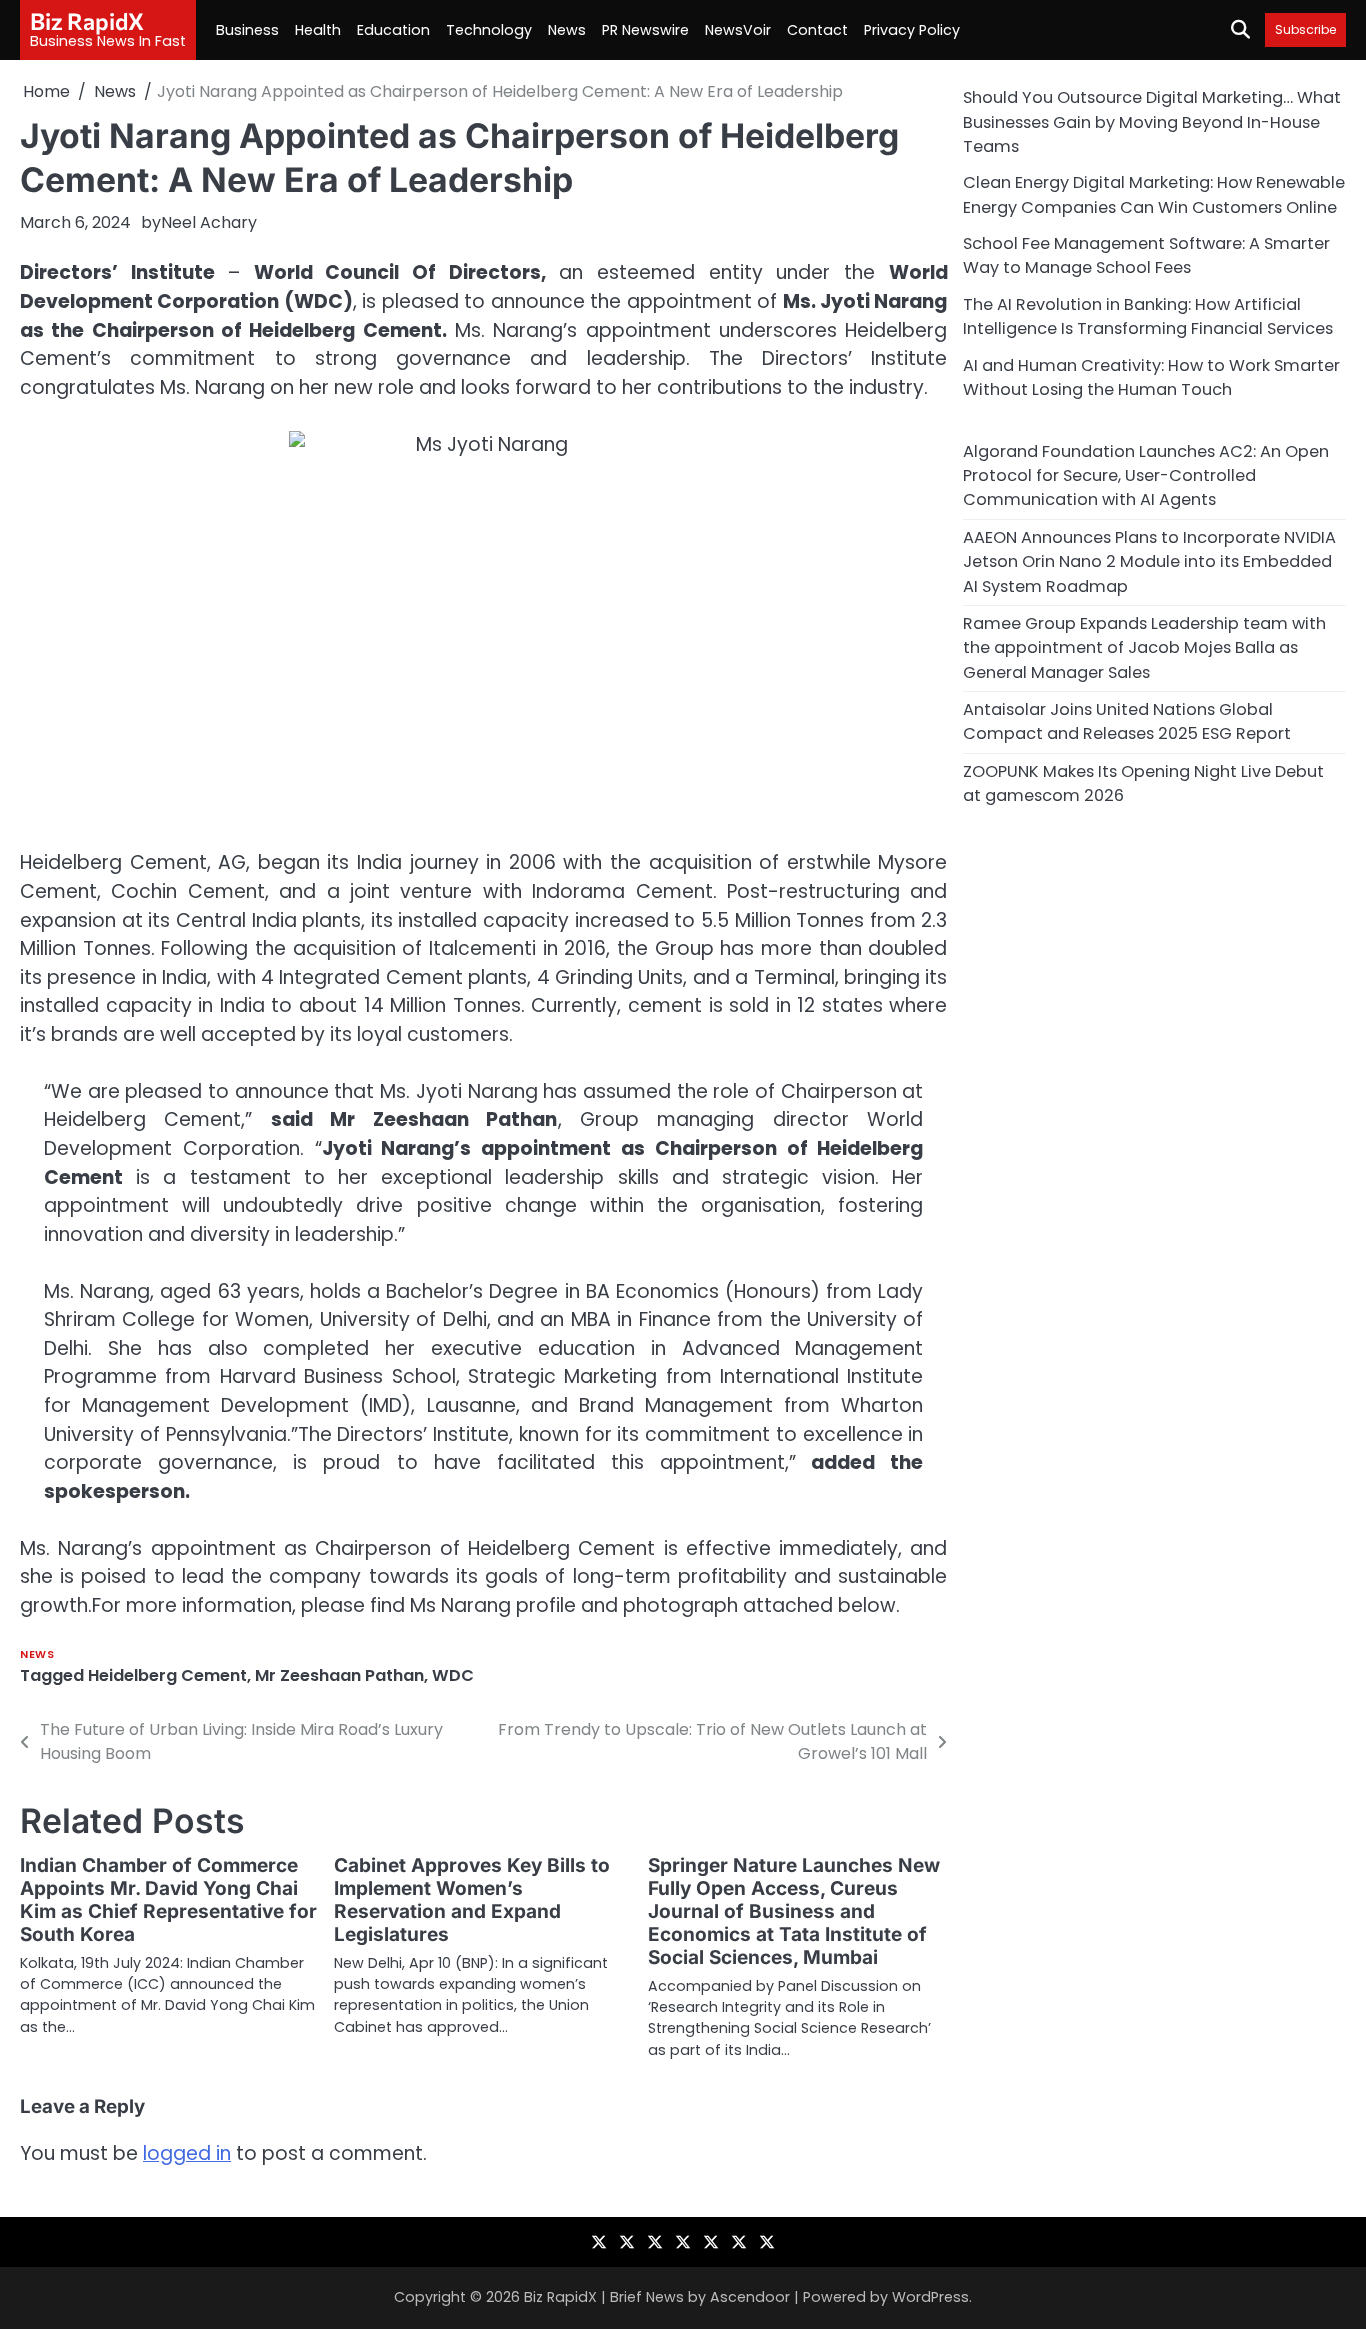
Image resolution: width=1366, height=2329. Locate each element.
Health (318, 30)
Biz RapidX (87, 21)
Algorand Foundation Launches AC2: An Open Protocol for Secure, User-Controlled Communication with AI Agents (1146, 475)
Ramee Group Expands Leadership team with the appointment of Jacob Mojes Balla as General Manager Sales (1144, 647)
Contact (817, 30)
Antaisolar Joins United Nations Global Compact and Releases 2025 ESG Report (1127, 720)
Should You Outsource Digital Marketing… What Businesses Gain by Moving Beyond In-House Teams (1152, 122)
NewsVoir (738, 30)
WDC (453, 1675)
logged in (187, 2153)
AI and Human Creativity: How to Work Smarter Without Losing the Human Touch (1151, 376)
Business (247, 30)
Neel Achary (209, 222)
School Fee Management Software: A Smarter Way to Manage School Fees (1146, 254)
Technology (489, 30)
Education (393, 30)
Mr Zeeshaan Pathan (339, 1675)
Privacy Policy (912, 30)
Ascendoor (750, 2297)
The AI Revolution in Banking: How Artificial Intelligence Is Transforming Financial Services (1148, 315)
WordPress (930, 2297)
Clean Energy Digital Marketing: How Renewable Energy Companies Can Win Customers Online (1154, 194)
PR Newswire (645, 30)
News (567, 30)
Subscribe (1305, 29)
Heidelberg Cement (167, 1675)
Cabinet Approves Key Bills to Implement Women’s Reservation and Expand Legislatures (472, 1900)
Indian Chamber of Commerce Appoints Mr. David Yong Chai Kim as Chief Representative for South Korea (168, 1900)
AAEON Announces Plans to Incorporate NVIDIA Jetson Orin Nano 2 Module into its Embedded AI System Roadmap (1149, 561)
